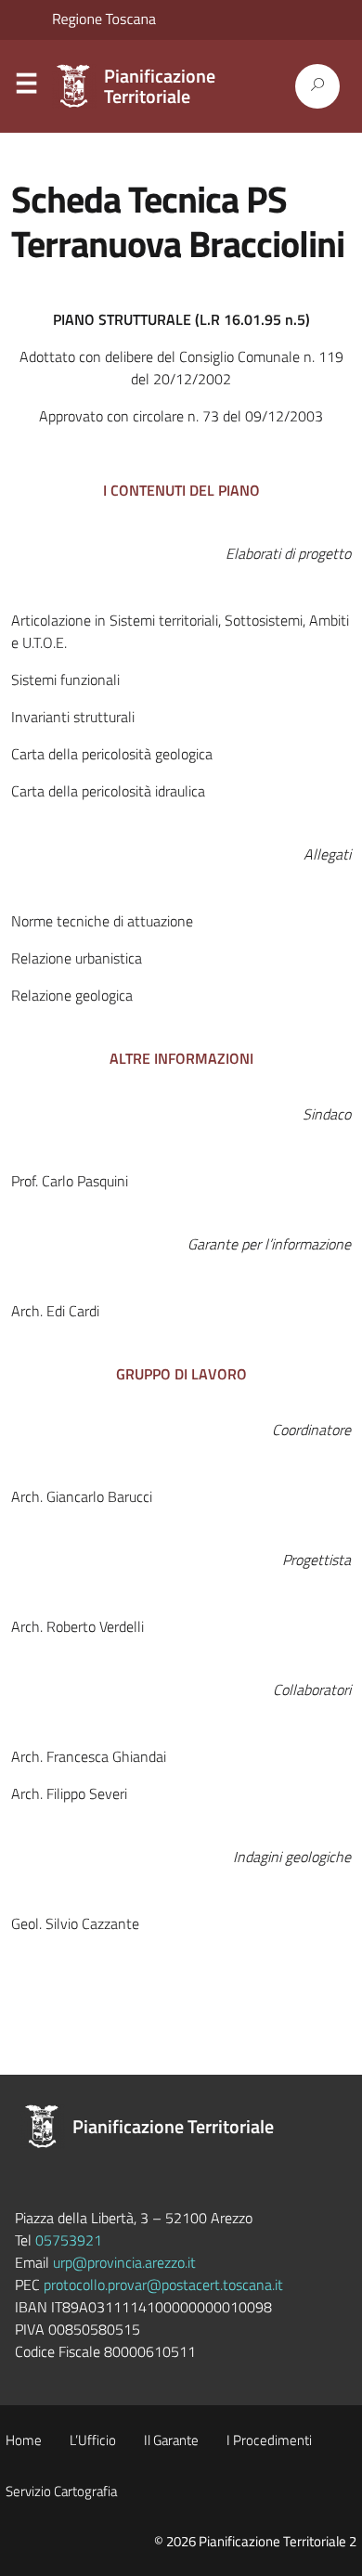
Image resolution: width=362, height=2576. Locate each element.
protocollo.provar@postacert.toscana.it (163, 2285)
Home (24, 2440)
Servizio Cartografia (61, 2491)
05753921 (69, 2240)
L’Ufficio (93, 2440)
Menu (26, 87)
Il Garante (171, 2440)
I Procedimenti (269, 2440)
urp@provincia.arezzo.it (124, 2262)
